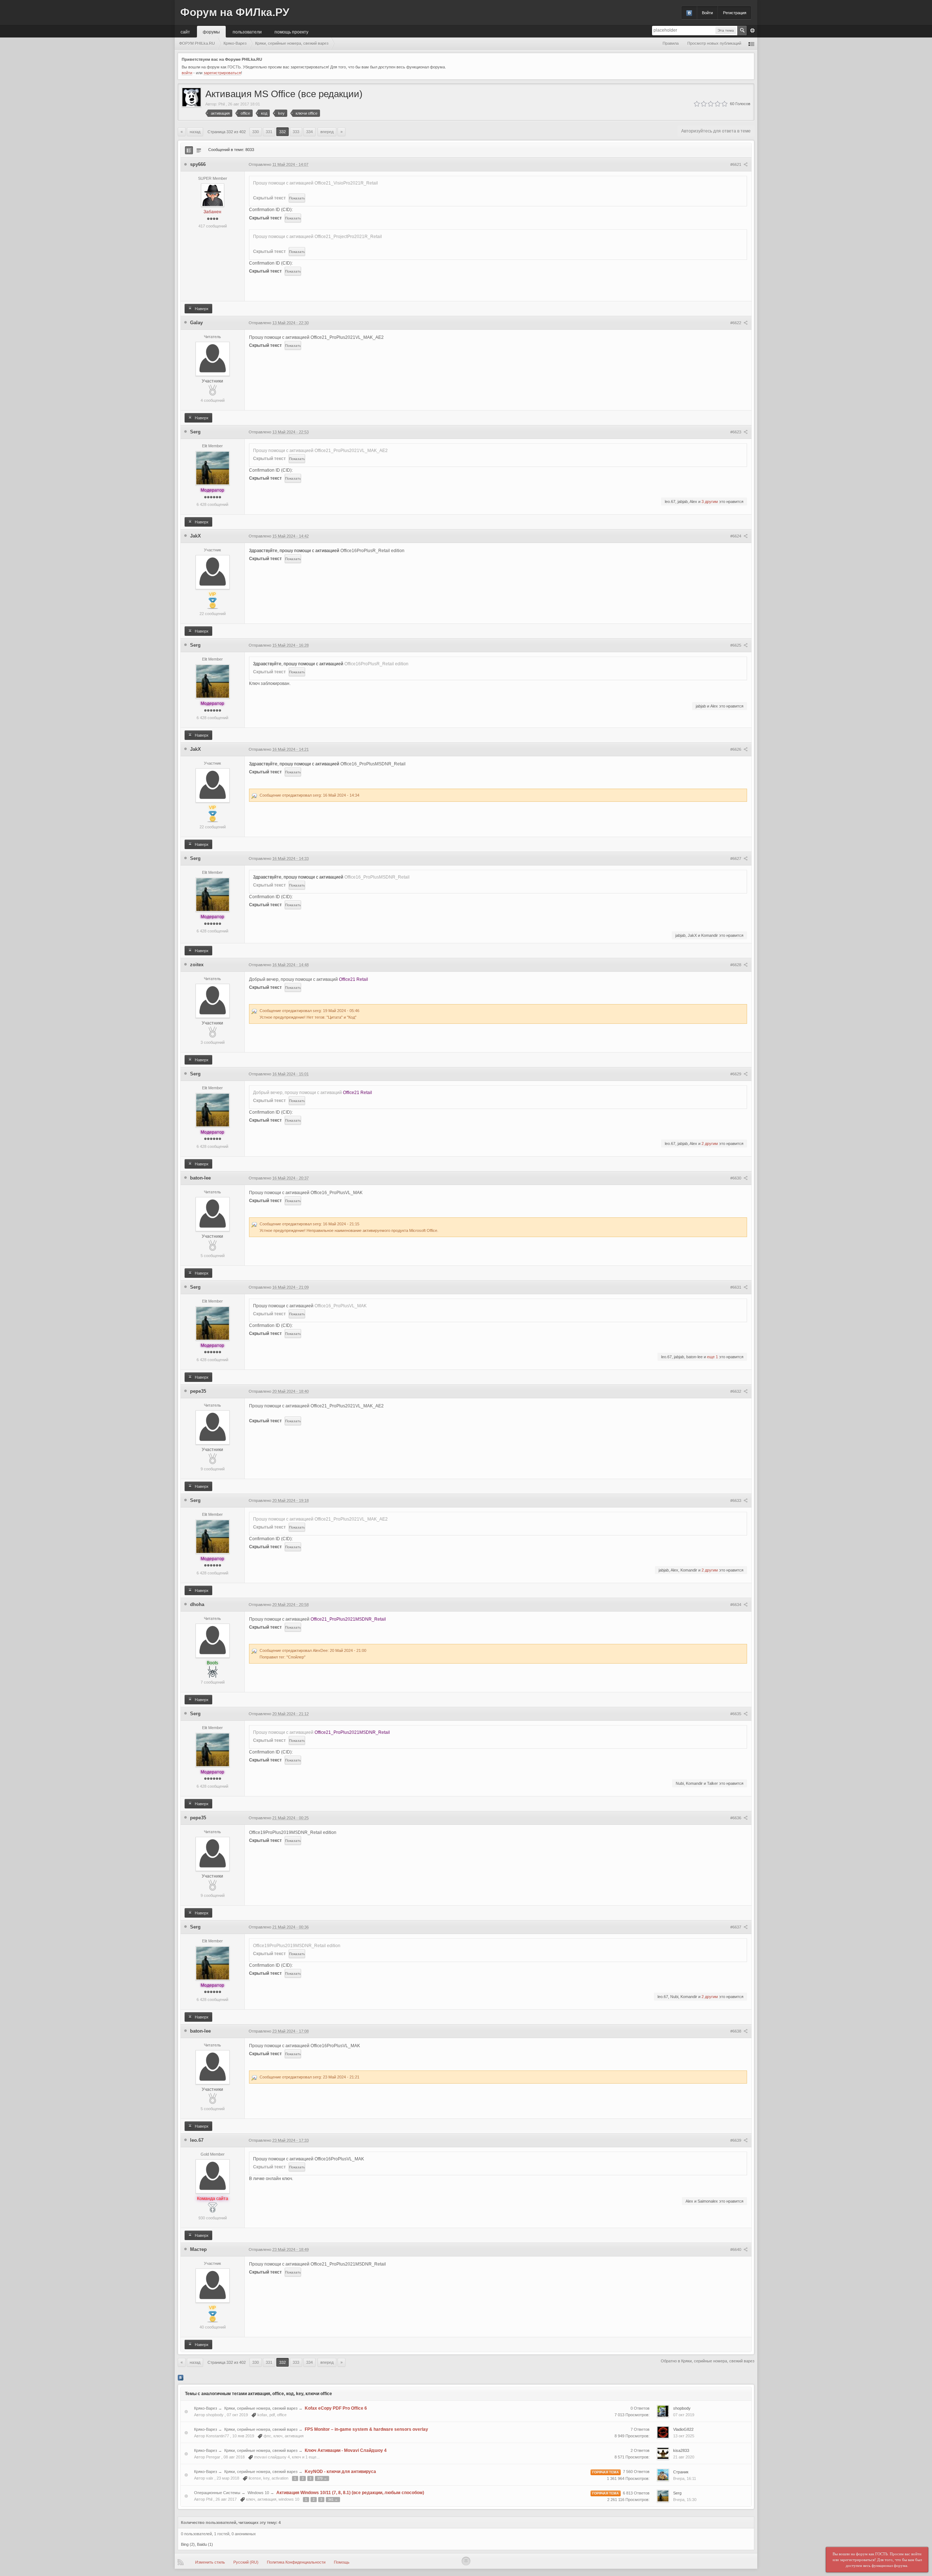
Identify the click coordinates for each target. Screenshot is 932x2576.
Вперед (327, 132)
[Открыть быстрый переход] (751, 43)
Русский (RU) (246, 2562)
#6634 (736, 1605)
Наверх (201, 309)
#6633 (736, 1501)
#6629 (736, 1074)
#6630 (736, 1178)
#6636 (736, 1818)
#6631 (736, 1287)
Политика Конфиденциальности (296, 2562)
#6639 (736, 2140)
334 (309, 132)
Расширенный (753, 31)
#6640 (736, 2250)
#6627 (736, 859)
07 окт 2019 (684, 2415)
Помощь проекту (291, 31)
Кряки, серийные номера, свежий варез (261, 2408)
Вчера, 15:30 (685, 2500)
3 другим (710, 502)
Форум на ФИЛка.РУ (235, 12)
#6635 (736, 1714)
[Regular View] (189, 150)
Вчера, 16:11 (685, 2478)
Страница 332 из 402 (227, 132)
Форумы (211, 31)
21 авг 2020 (684, 2457)
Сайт (185, 31)
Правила (671, 43)
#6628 (736, 965)
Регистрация (735, 13)
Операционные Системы (217, 2493)
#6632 (736, 1391)
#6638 (736, 2031)
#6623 (736, 432)
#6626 (736, 749)
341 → (333, 2500)
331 (269, 132)
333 (296, 132)
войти (187, 73)
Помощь (342, 2562)
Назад (195, 132)
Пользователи (247, 31)
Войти (707, 13)
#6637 (736, 1927)
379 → (322, 2478)
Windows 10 (258, 2493)
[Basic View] (199, 150)
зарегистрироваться (222, 73)
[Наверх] (466, 2561)
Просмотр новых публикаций (714, 43)
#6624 (736, 536)
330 (256, 132)
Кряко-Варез (206, 2408)
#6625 (736, 645)
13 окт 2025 (684, 2436)
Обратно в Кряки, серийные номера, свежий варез (708, 2361)
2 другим (710, 1144)
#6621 (736, 165)
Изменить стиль (210, 2562)
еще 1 (712, 1357)
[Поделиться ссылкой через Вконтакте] (181, 2377)
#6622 (736, 323)
